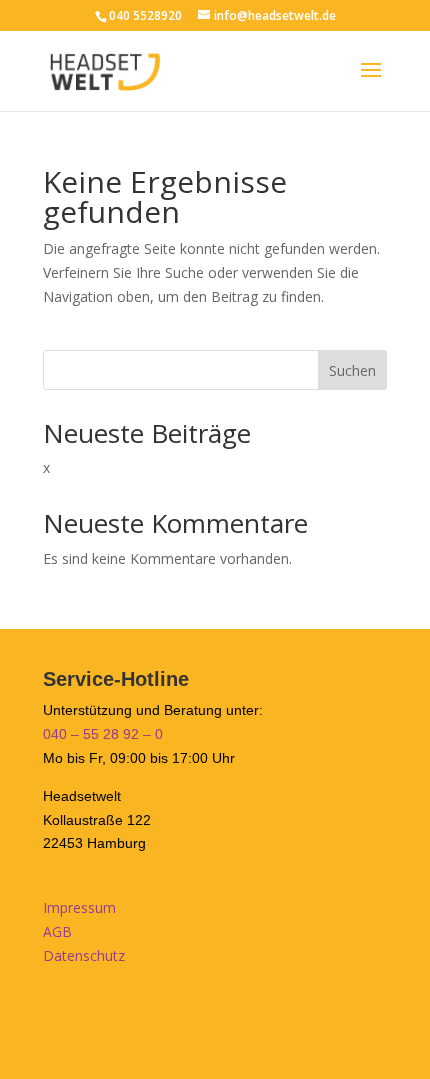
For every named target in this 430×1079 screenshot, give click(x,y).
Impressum (79, 907)
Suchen (352, 370)
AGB (57, 931)
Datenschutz (84, 955)
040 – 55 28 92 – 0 (103, 734)
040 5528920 (145, 15)
